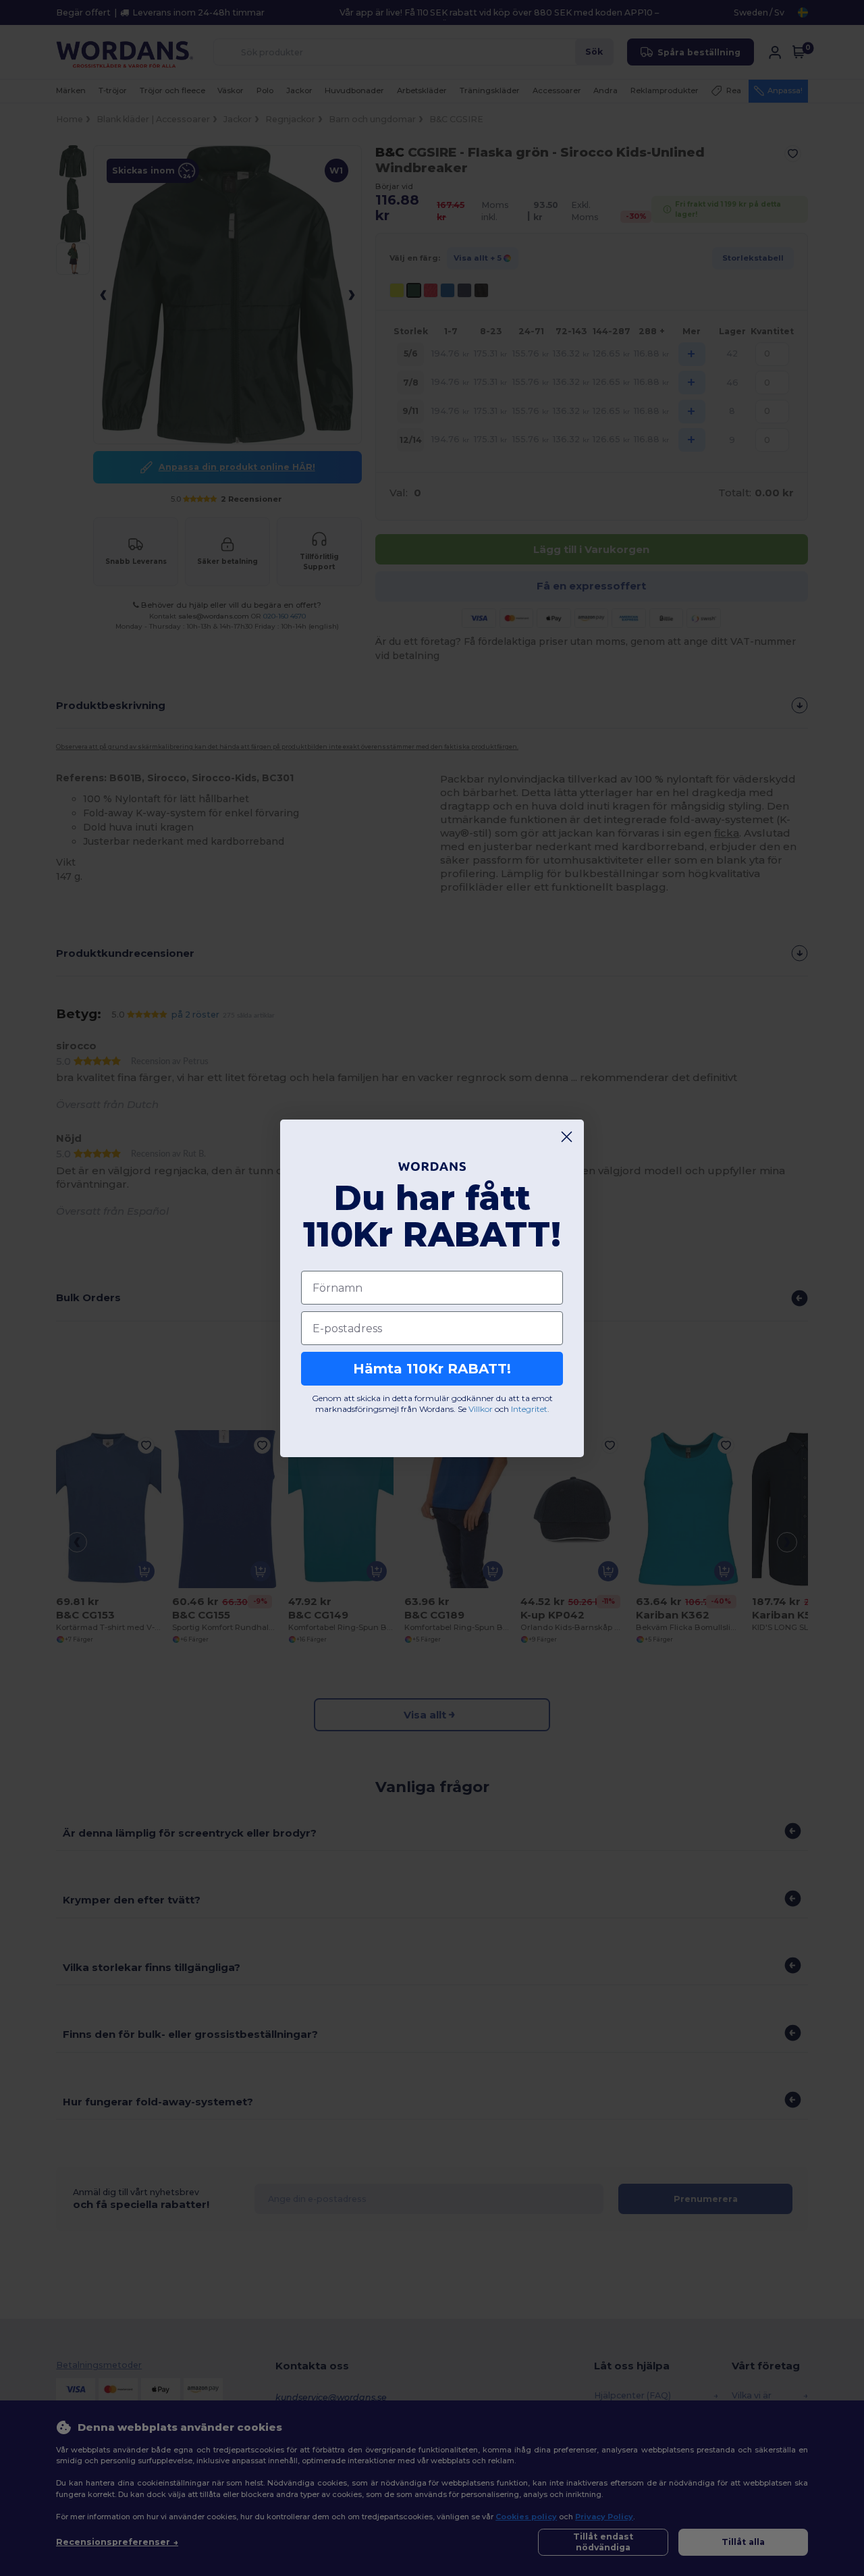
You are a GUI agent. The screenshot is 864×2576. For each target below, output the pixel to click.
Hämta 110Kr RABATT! (432, 1369)
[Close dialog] (567, 1137)
